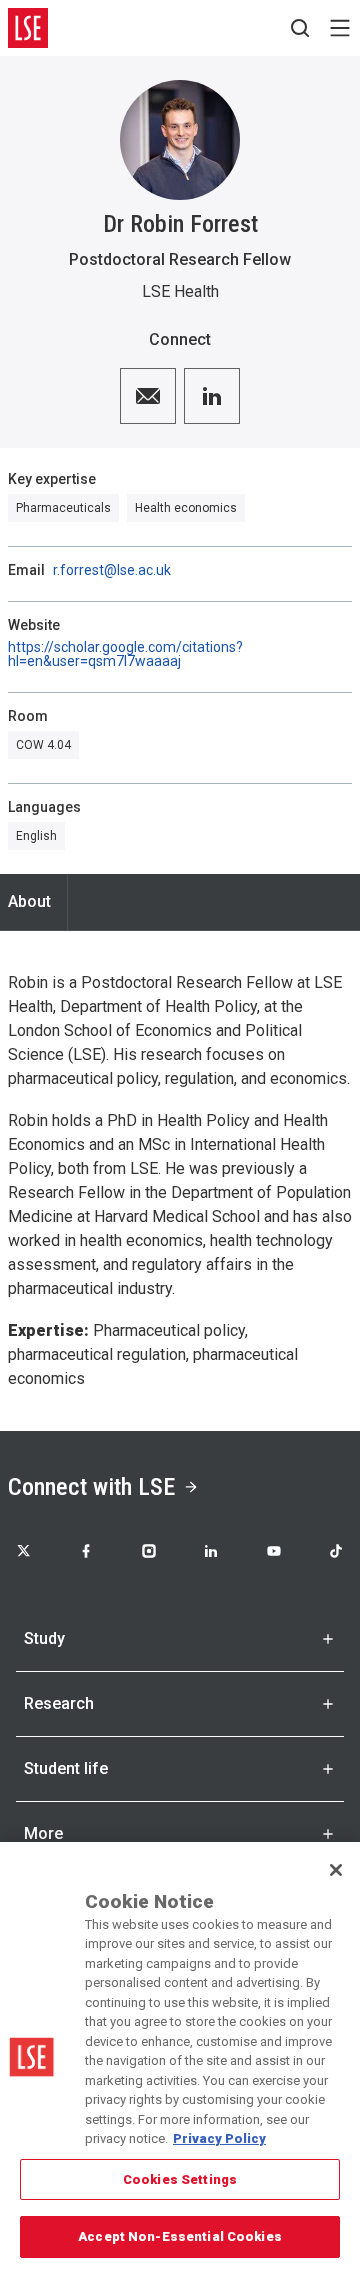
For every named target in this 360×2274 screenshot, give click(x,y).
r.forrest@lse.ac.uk (112, 570)
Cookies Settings (180, 2179)
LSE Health (180, 291)
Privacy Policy (219, 2138)
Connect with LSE (91, 1487)
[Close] (336, 1870)
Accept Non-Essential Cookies (180, 2236)
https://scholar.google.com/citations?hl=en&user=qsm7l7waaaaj (125, 654)
